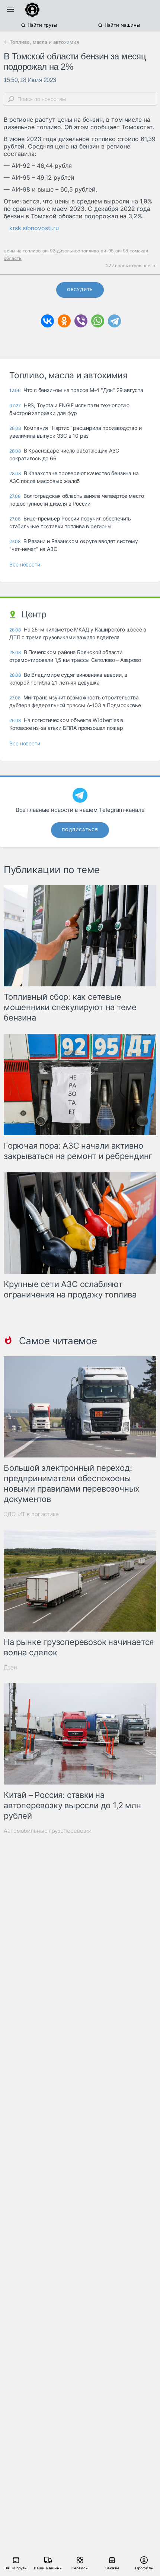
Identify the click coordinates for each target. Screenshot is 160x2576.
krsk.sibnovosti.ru (34, 228)
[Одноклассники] (64, 321)
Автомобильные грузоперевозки (48, 1831)
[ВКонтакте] (47, 321)
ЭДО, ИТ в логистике (31, 1514)
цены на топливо (22, 251)
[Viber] (81, 321)
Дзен (10, 1667)
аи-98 (122, 251)
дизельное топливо (78, 251)
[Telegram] (114, 321)
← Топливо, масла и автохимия (41, 42)
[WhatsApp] (98, 321)
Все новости (25, 564)
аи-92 (49, 251)
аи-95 (107, 251)
